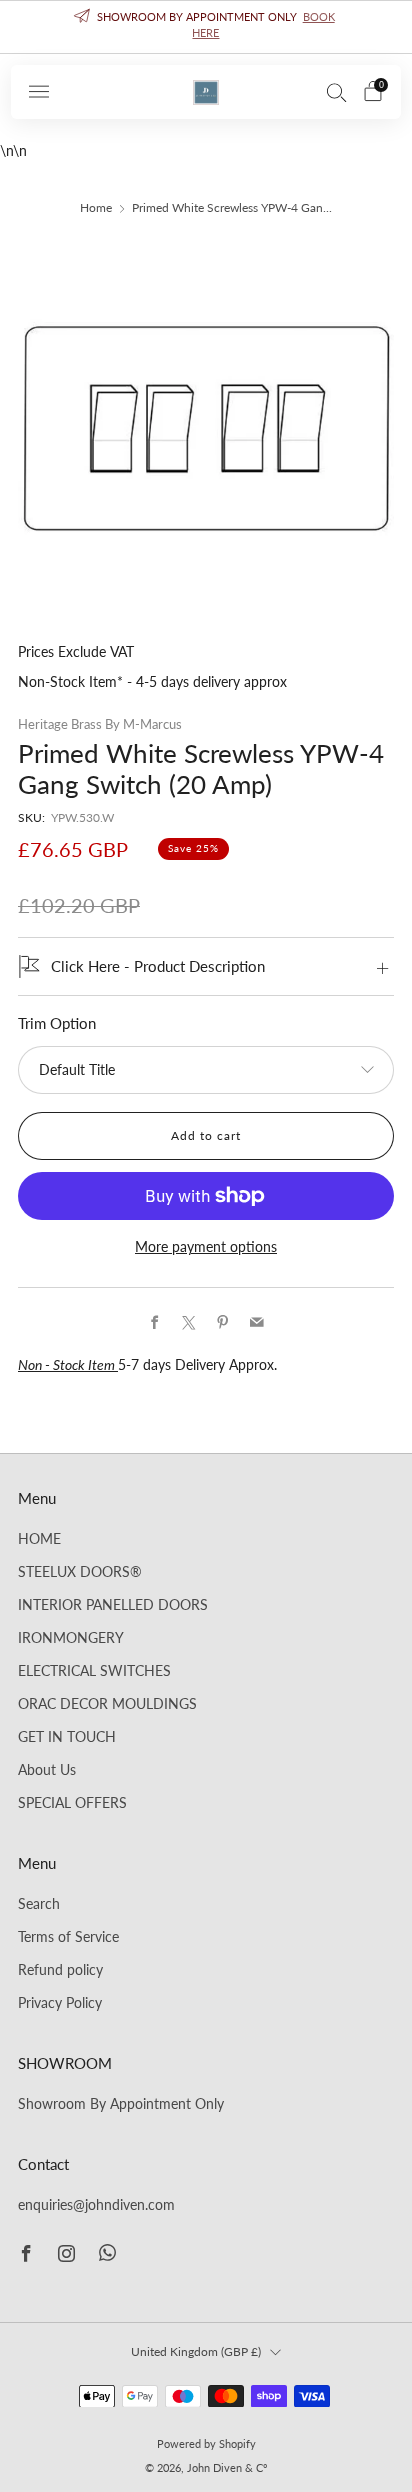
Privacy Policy (60, 2003)
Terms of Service (68, 1937)
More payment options (206, 1247)
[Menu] (39, 92)
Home (96, 207)
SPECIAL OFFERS (72, 1803)
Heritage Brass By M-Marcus (100, 724)
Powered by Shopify (206, 2443)
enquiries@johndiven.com (96, 2205)
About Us (47, 1770)
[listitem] (206, 27)
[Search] (337, 92)
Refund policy (60, 1970)
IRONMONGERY (71, 1638)
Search (39, 1904)
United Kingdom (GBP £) (196, 2351)
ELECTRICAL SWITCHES (94, 1671)
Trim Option (57, 1023)
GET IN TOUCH (67, 1737)
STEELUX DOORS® (80, 1572)
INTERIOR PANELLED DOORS (113, 1605)
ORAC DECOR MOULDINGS (107, 1704)
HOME (39, 1539)
